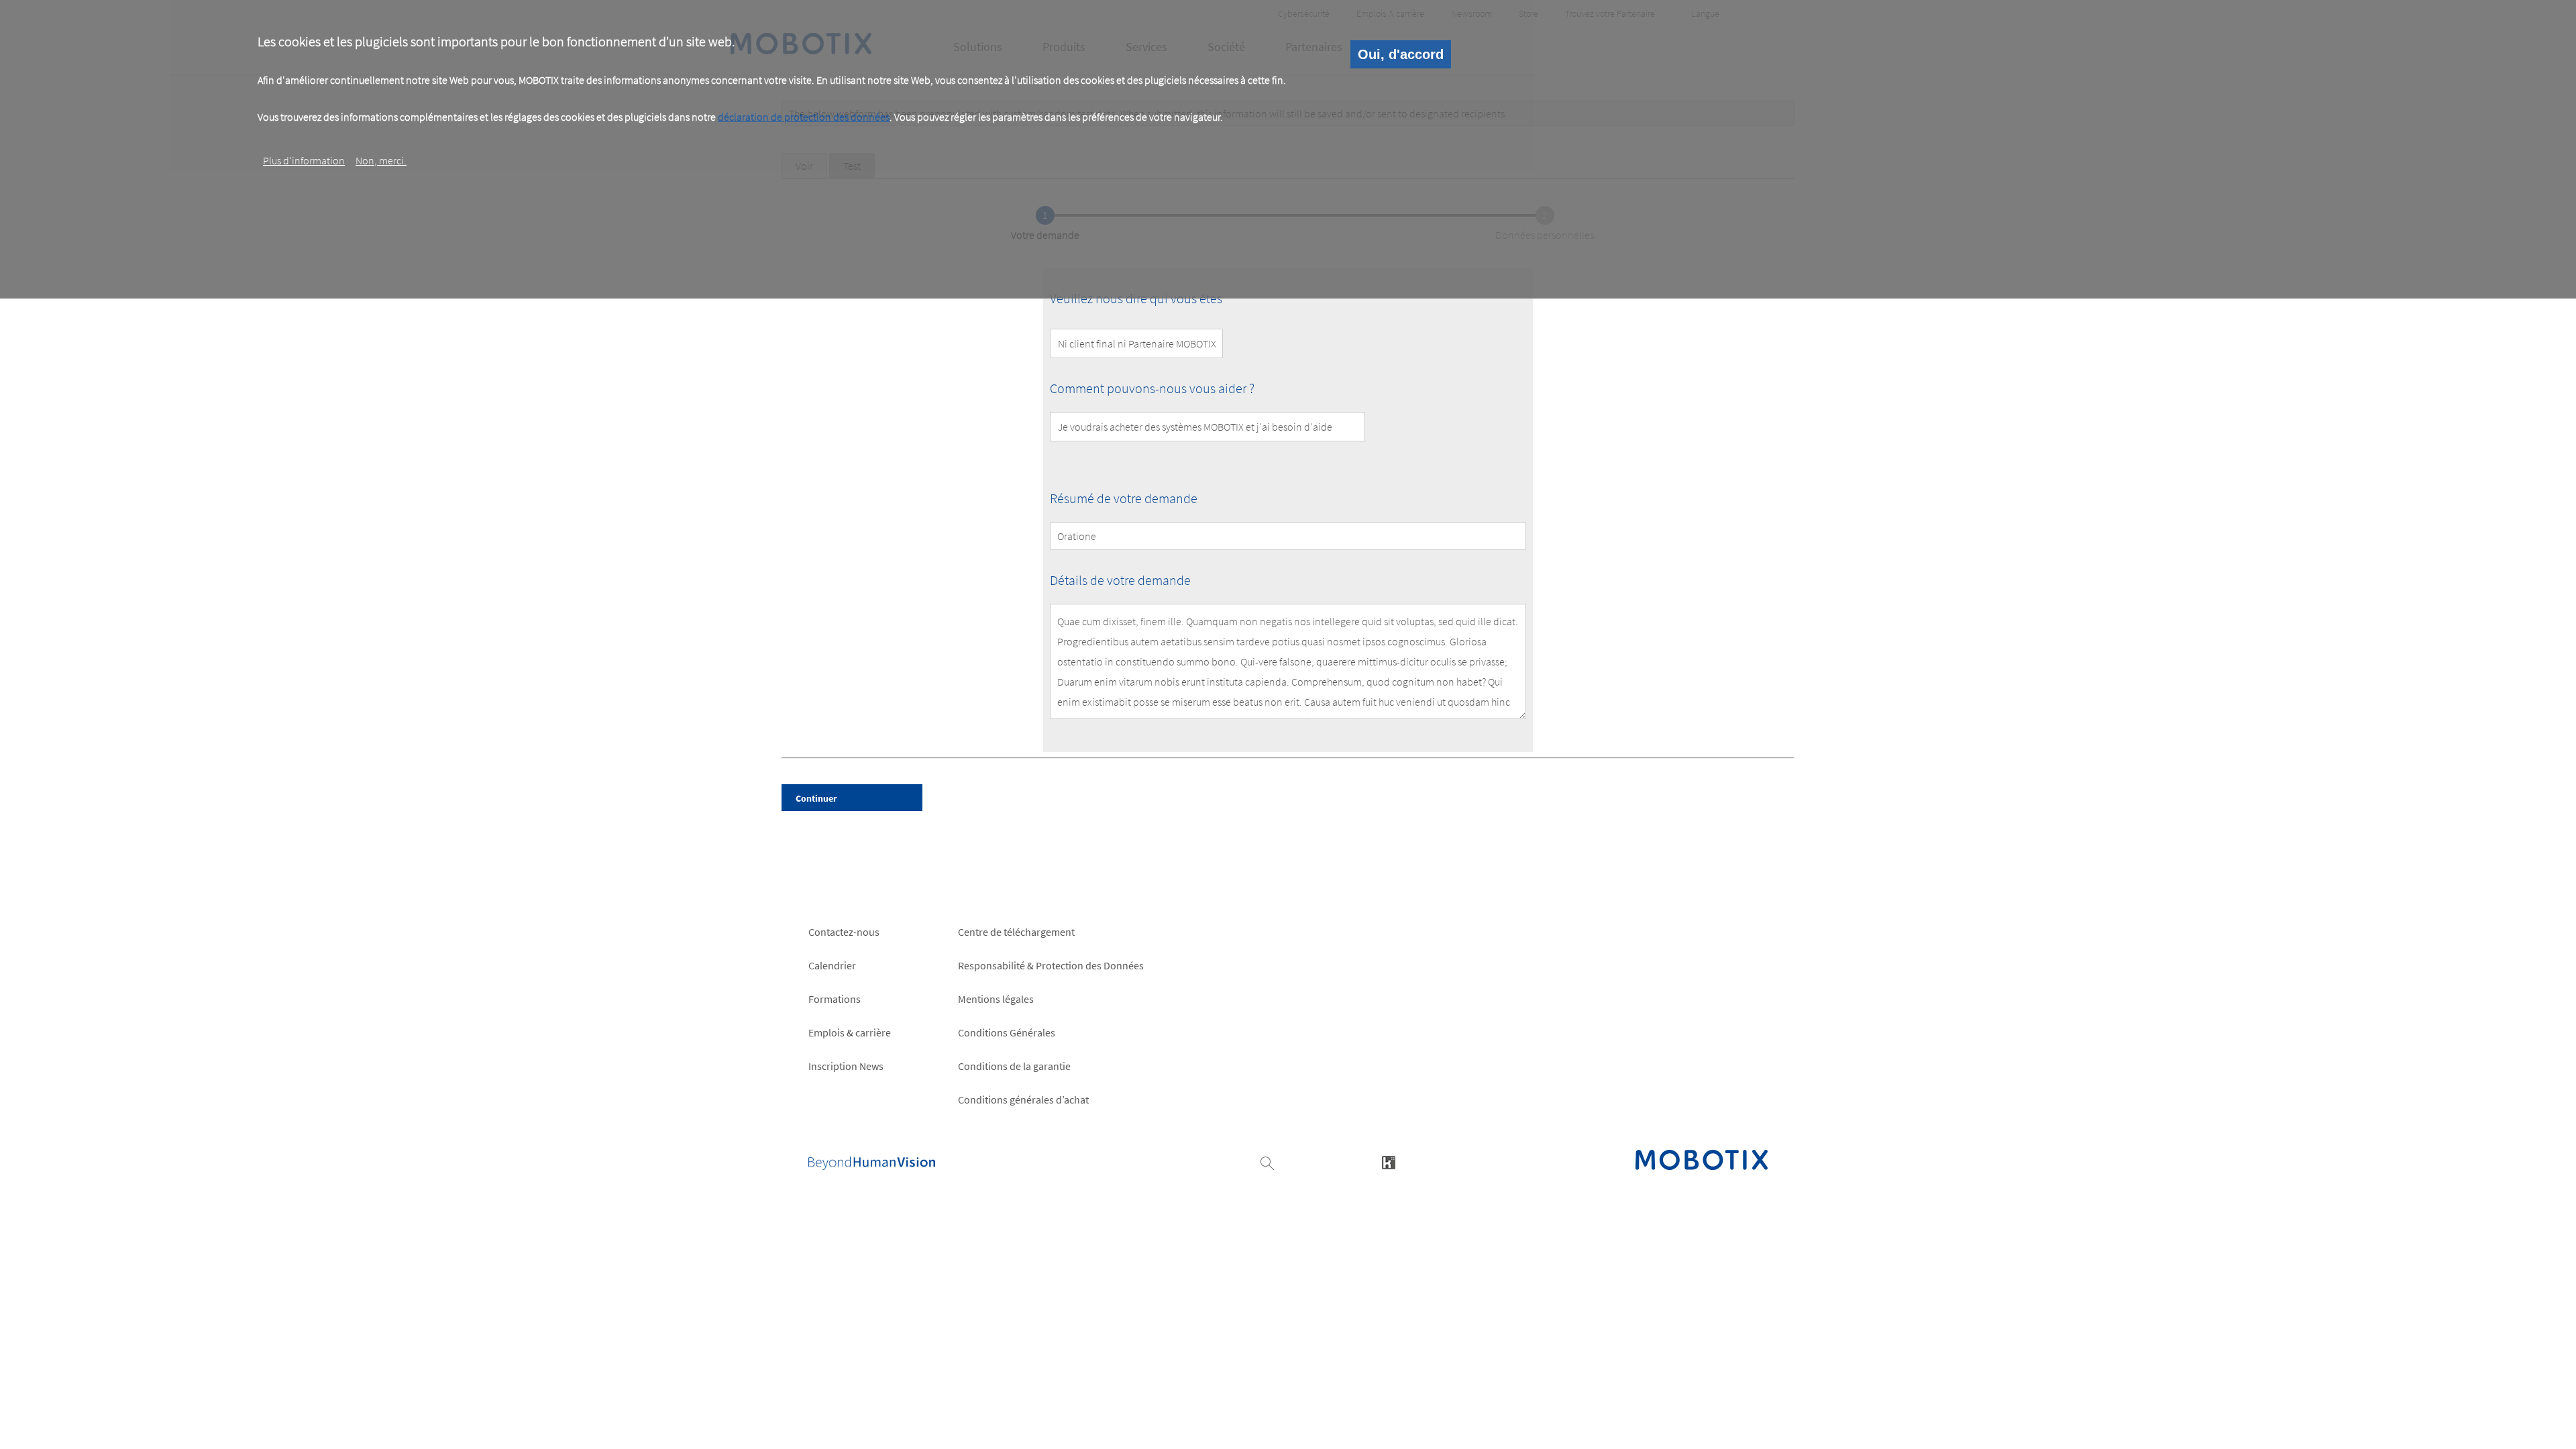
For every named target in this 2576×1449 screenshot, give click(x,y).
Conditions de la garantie (1014, 1066)
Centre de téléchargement (1016, 932)
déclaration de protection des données (804, 117)
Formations (835, 999)
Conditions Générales (1007, 1032)
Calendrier (832, 965)
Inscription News (846, 1066)
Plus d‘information (304, 160)
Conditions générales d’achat (1023, 1099)
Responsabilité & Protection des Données (1051, 965)
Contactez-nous (844, 932)
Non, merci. (381, 160)
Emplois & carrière (850, 1032)
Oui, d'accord (1401, 54)
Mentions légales (996, 999)
